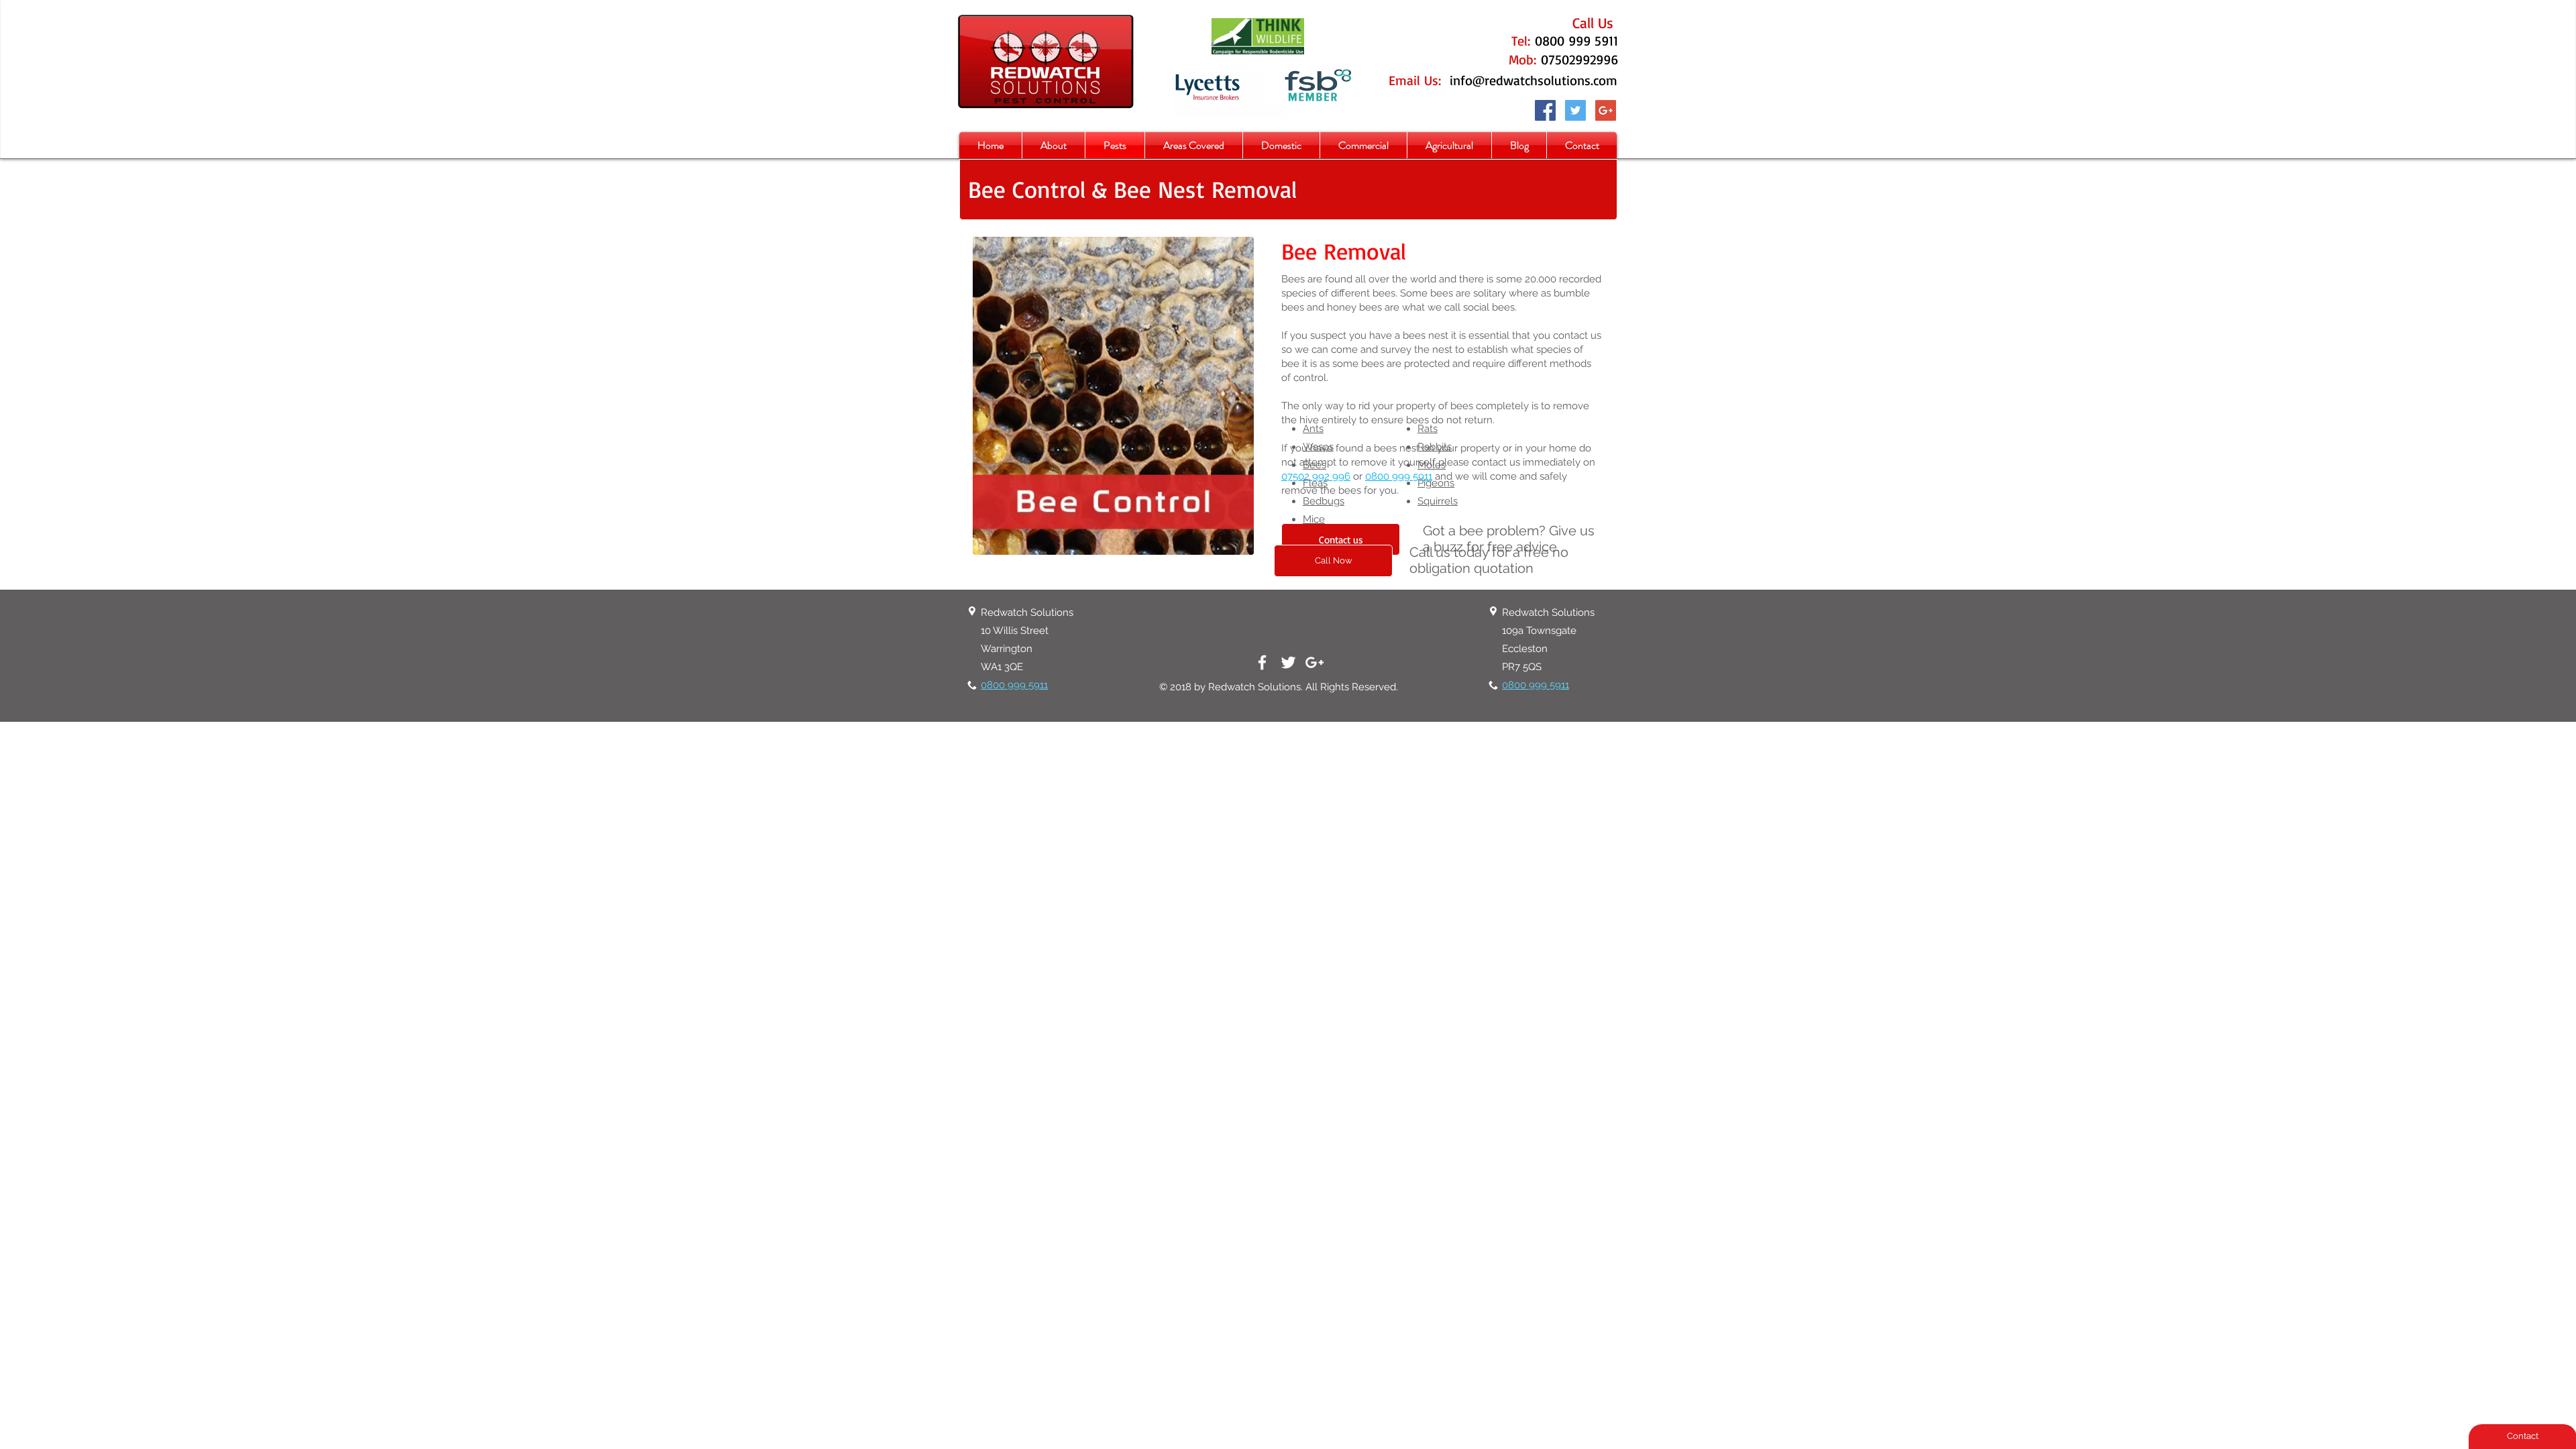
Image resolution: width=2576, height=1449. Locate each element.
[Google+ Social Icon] (1606, 110)
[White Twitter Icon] (1288, 662)
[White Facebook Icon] (1262, 662)
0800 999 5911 (1399, 476)
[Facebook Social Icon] (1545, 110)
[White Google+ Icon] (1314, 662)
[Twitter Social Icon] (1575, 110)
